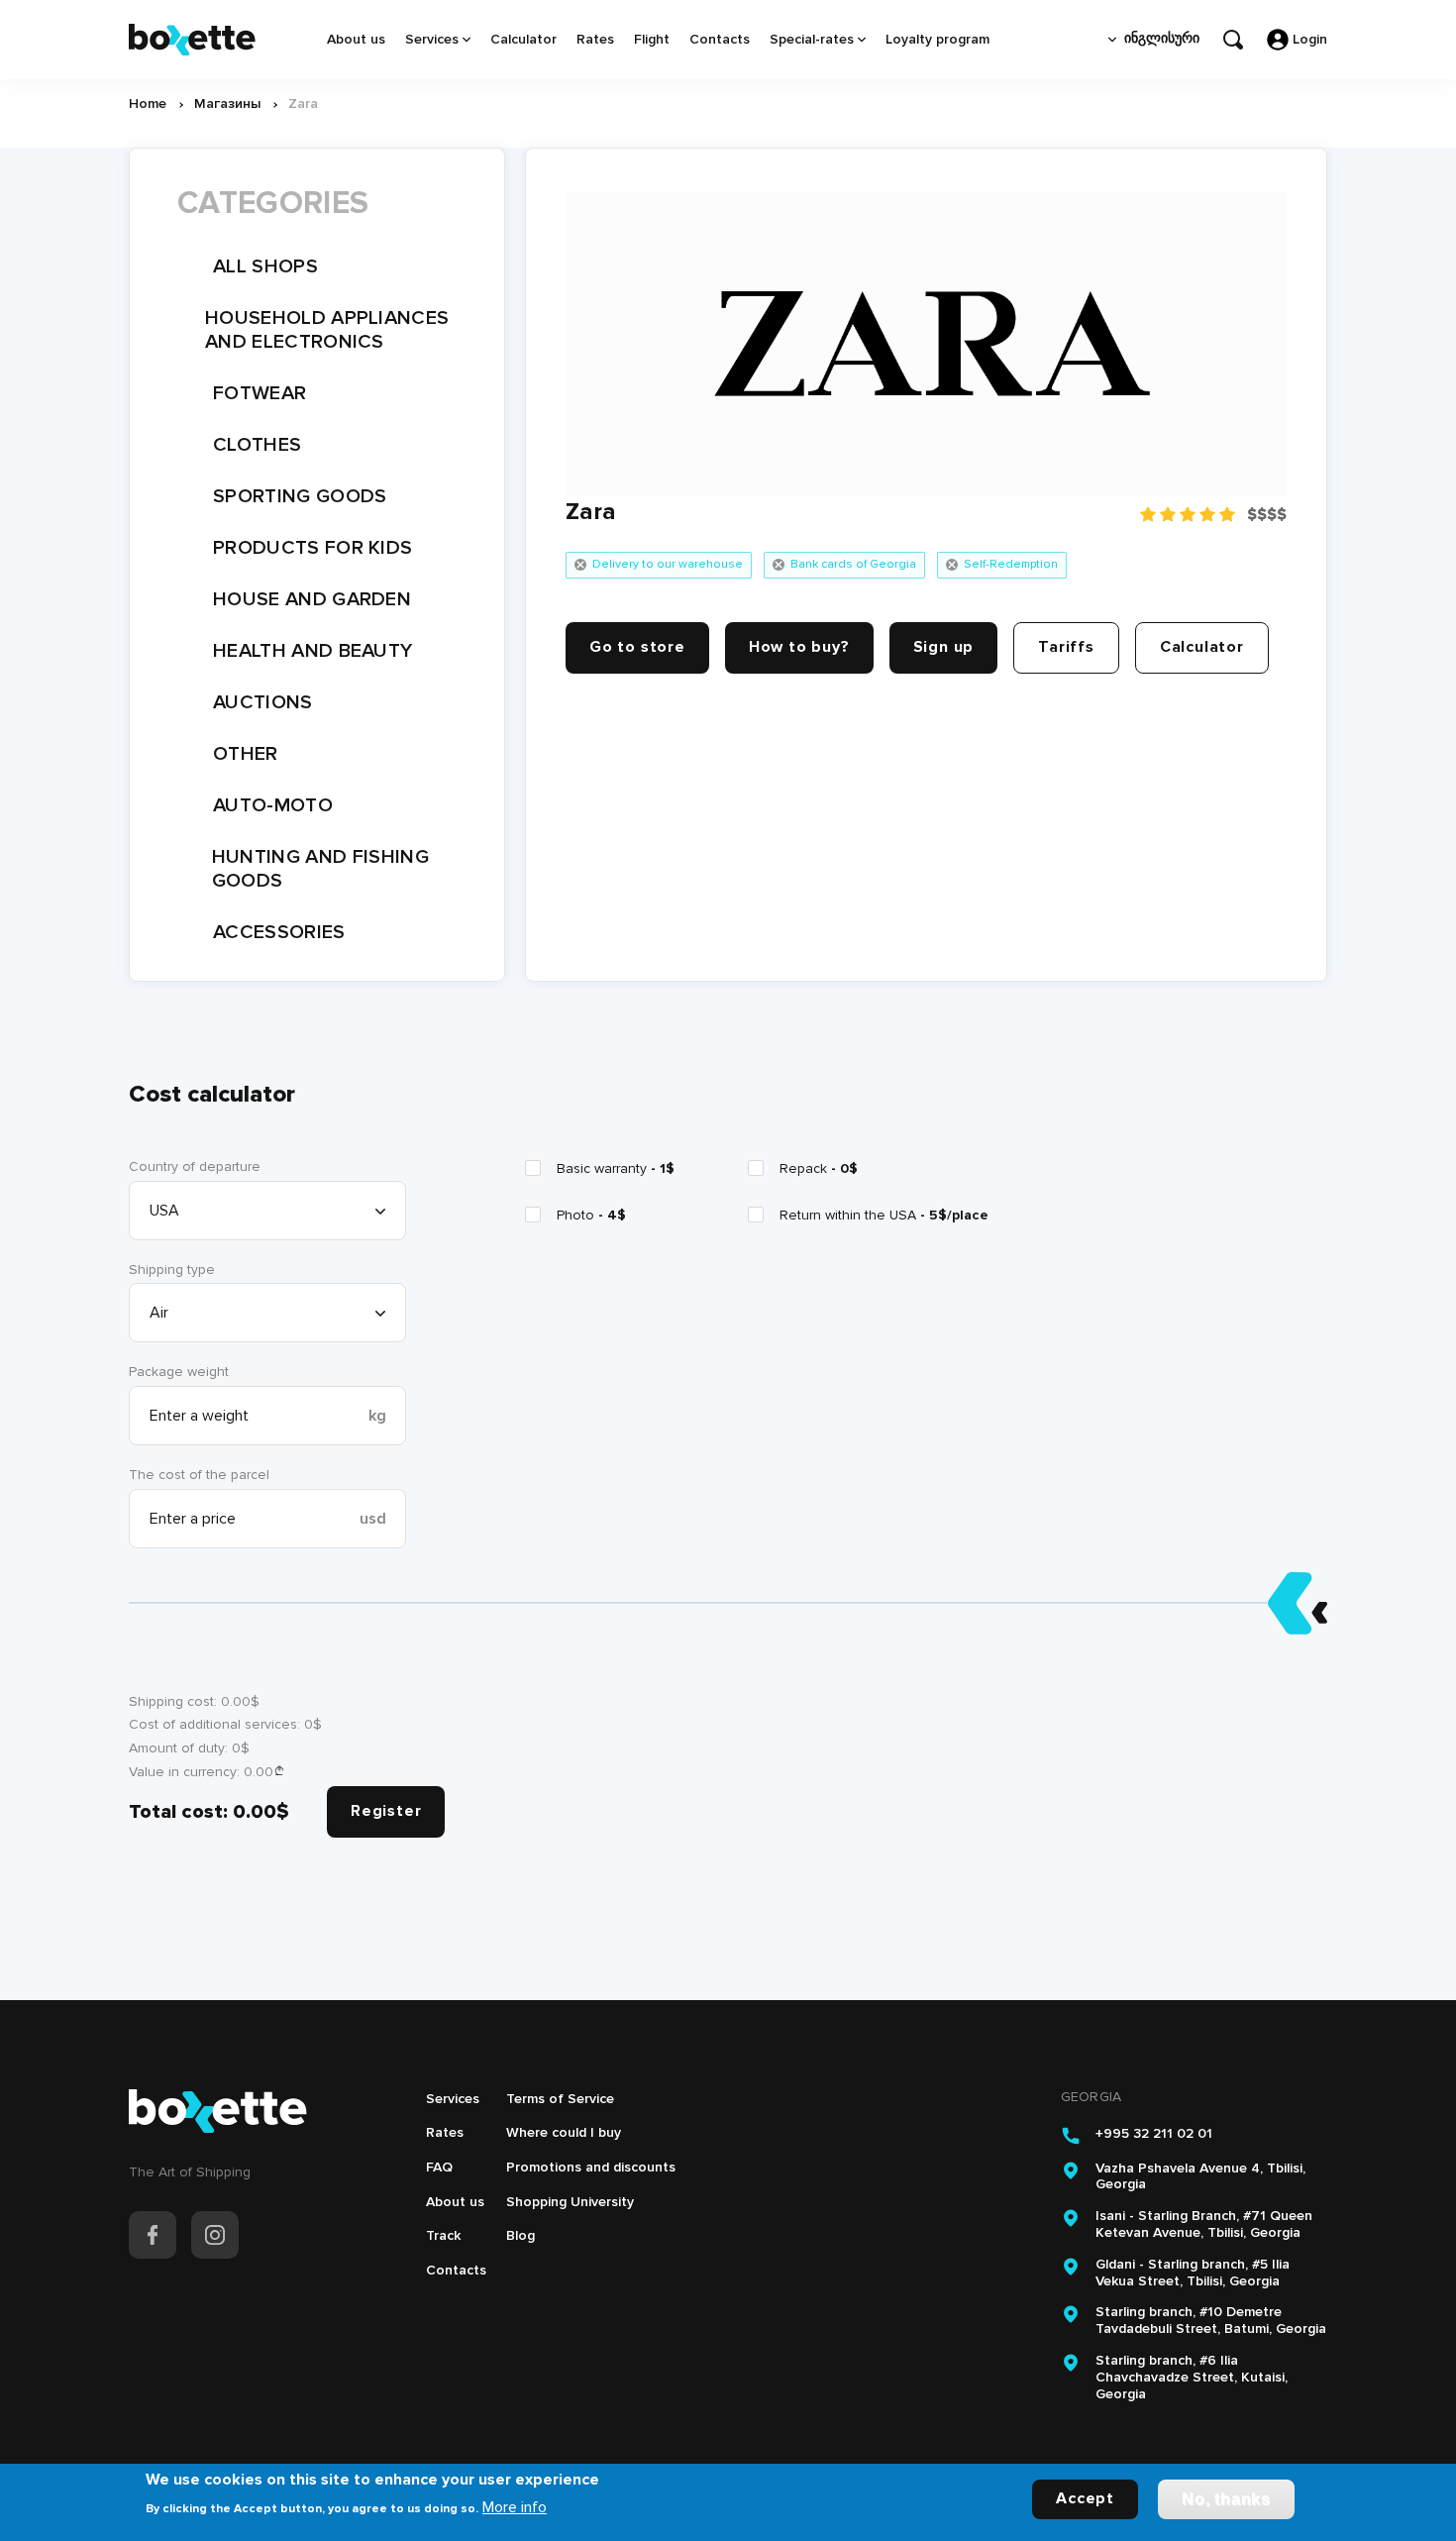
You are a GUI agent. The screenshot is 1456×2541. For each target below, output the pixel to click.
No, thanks (1226, 2499)
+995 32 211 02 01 (1154, 2134)
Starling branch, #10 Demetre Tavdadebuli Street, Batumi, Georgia (1211, 2321)
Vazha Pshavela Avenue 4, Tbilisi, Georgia (1200, 2177)
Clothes (257, 445)
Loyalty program (937, 39)
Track (443, 2235)
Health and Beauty (312, 651)
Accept (1085, 2498)
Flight (652, 39)
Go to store (637, 647)
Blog (520, 2235)
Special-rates (812, 39)
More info (515, 2506)
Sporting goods (300, 496)
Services (432, 39)
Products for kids (312, 548)
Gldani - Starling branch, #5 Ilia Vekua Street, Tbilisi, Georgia (1193, 2273)
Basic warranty (616, 1168)
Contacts (720, 39)
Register (386, 1811)
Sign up (944, 647)
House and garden (312, 599)
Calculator (523, 39)
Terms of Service (560, 2099)
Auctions (263, 702)
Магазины (227, 104)
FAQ (439, 2167)
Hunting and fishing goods (320, 869)
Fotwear (260, 393)
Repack (819, 1168)
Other (246, 754)
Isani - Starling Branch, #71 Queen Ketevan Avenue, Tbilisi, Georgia (1204, 2224)
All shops (265, 266)
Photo (591, 1215)
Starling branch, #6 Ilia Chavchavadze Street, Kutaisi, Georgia (1192, 2378)
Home (148, 104)
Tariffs (1066, 647)
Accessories (279, 932)
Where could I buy (564, 2132)
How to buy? (799, 647)
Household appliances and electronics (327, 330)
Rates (595, 39)
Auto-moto (273, 805)
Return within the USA (884, 1215)
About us (356, 39)
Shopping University (570, 2202)
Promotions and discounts (591, 2167)
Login (1310, 40)
